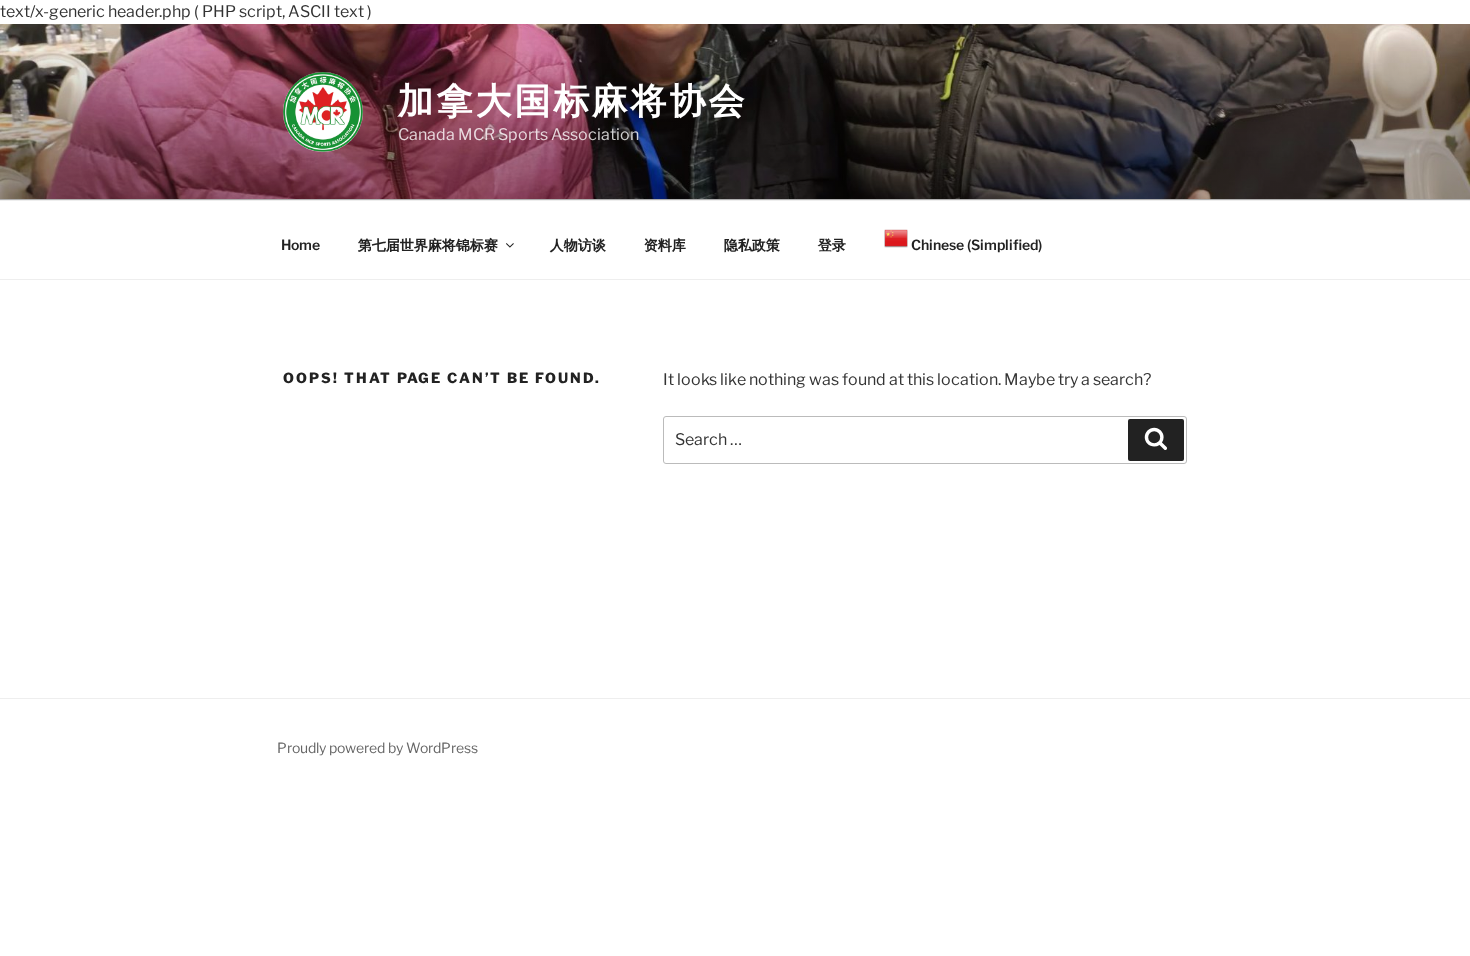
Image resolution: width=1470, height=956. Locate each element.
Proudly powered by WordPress (377, 747)
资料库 (665, 244)
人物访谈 (578, 244)
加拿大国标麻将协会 (573, 100)
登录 (832, 244)
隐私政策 (752, 244)
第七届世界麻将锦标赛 (428, 244)
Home (300, 244)
